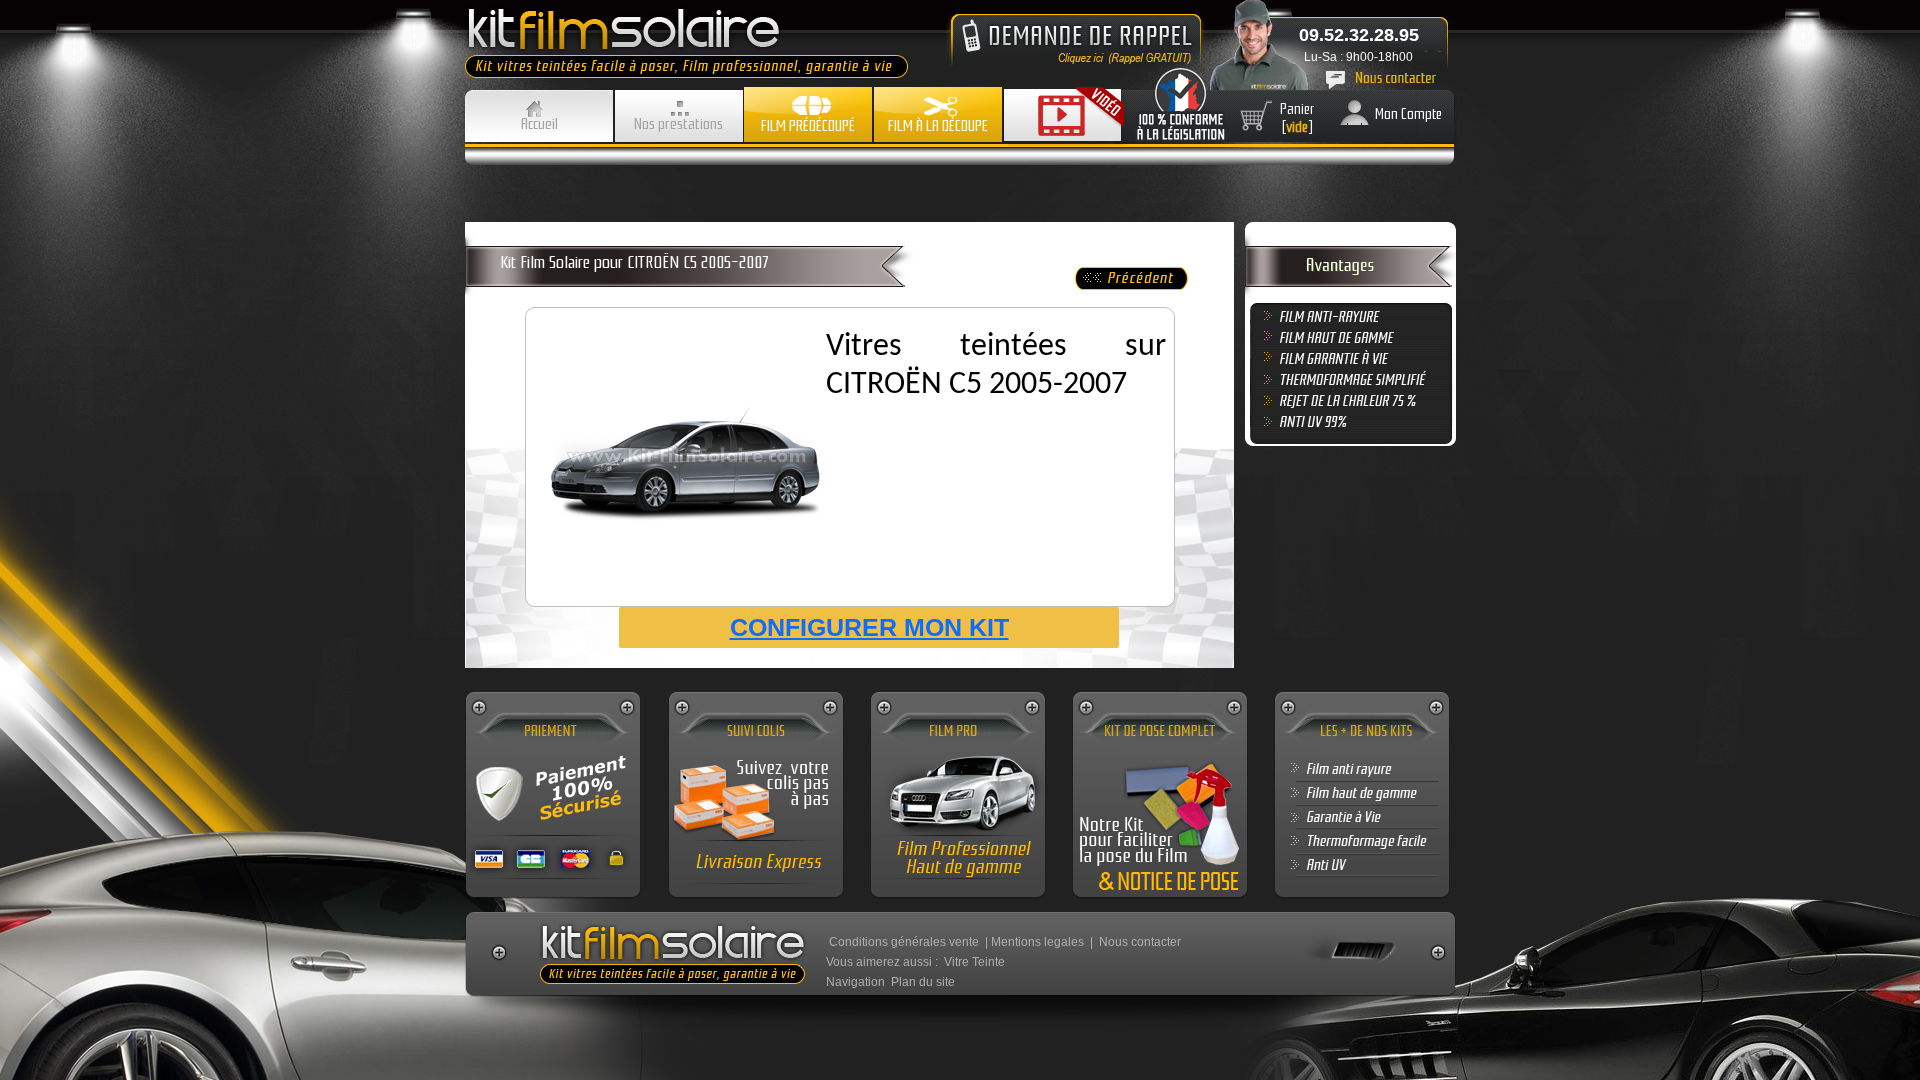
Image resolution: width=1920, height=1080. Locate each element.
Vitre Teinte (974, 962)
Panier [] (1297, 118)
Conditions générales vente (904, 942)
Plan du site (923, 982)
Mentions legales (1037, 942)
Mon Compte (1408, 114)
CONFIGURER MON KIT (869, 627)
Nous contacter (1140, 942)
